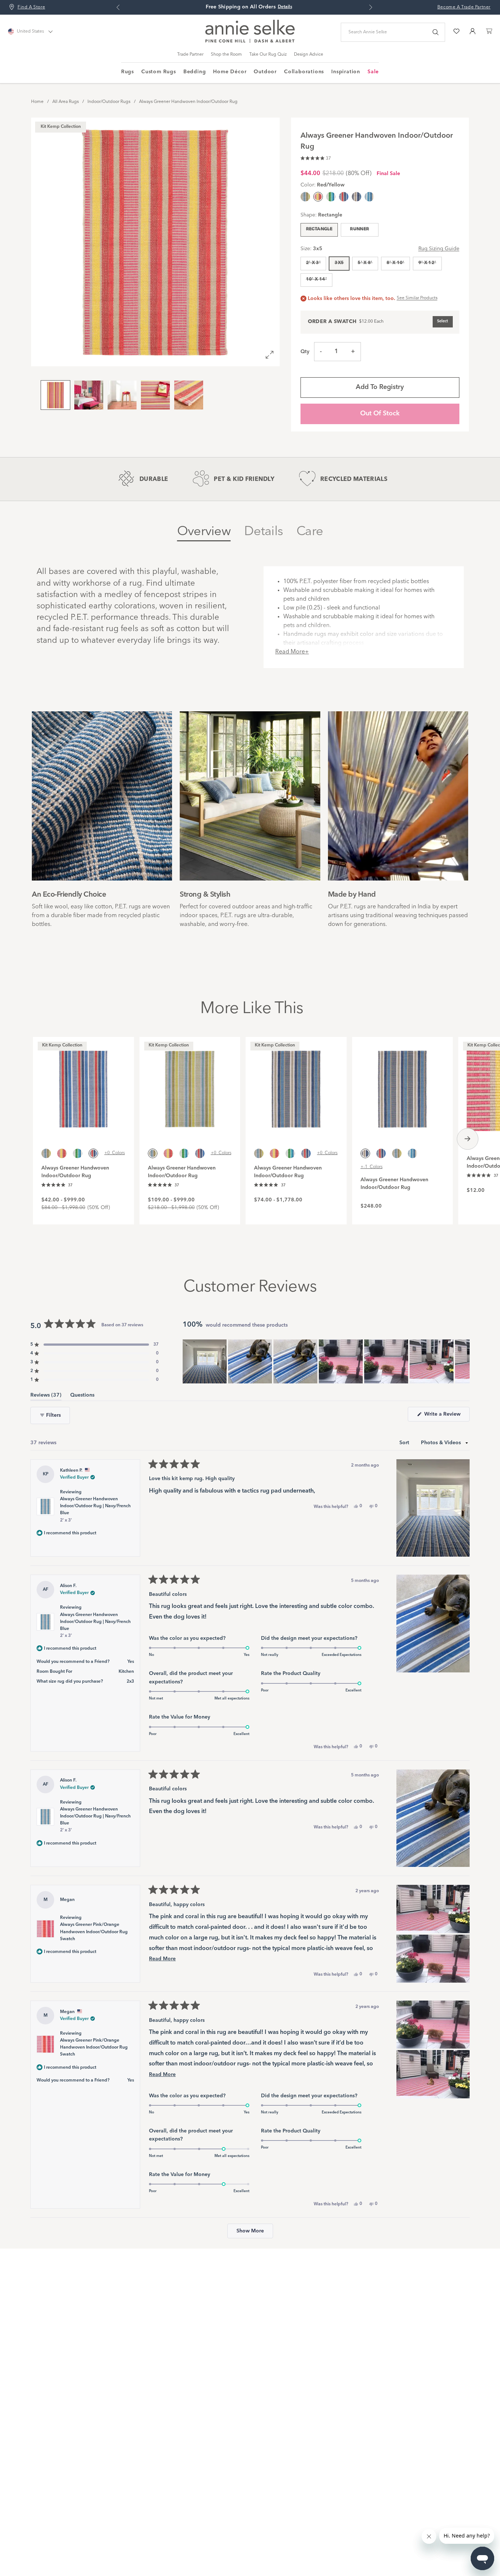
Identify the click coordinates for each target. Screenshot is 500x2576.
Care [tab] (310, 532)
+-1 (372, 1167)
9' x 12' (427, 263)
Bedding (195, 72)
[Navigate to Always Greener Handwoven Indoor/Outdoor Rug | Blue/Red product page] (83, 1085)
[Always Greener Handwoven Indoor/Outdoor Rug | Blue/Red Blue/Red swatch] (344, 197)
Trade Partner (190, 55)
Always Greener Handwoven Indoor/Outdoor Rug (188, 102)
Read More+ (292, 652)
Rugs (128, 72)
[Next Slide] (464, 1361)
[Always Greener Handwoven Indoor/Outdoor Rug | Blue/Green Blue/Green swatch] (305, 197)
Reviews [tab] (46, 1396)
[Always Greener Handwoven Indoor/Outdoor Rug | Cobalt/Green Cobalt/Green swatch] (331, 197)
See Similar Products (417, 298)
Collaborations (304, 72)
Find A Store (31, 7)
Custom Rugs (159, 72)
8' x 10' (395, 263)
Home (37, 102)
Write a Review (446, 1416)
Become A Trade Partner (464, 7)
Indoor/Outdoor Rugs (109, 102)
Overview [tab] (204, 532)
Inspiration (346, 72)
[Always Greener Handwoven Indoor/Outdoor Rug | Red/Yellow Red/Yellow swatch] (62, 1153)
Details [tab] (264, 532)
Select (443, 321)
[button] (316, 157)
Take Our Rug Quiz (268, 55)
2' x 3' (314, 263)
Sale (373, 72)
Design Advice (309, 55)
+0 (115, 1153)
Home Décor (230, 72)
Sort (405, 1443)
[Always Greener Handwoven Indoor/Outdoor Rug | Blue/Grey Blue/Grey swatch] (357, 197)
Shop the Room (226, 55)
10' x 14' (316, 279)
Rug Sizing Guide (439, 249)
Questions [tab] (82, 1396)
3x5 (339, 263)
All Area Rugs (66, 102)
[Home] (250, 41)
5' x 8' (365, 263)
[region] (326, 1361)
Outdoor (265, 72)
